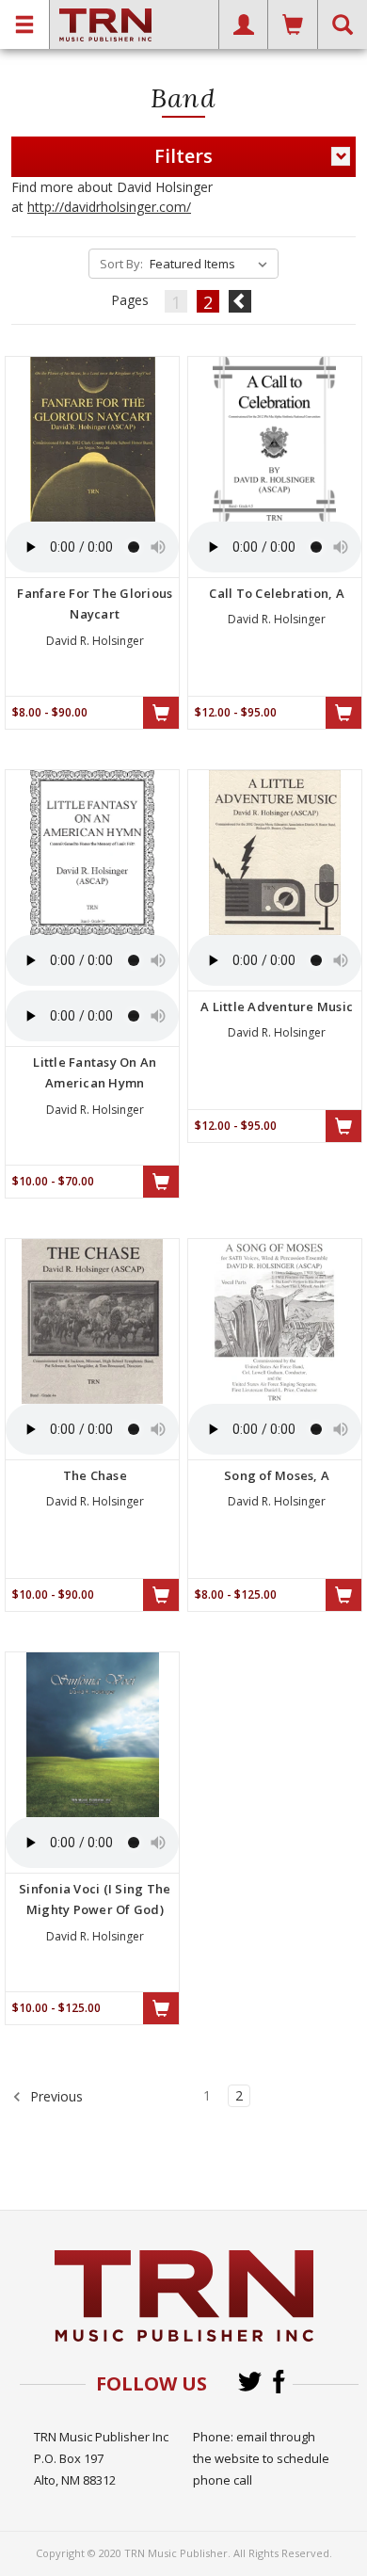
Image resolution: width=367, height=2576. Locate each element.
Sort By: (121, 264)
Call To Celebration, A (277, 593)
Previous (55, 2095)
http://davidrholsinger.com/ (109, 207)
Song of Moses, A (277, 1475)
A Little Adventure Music (277, 1006)
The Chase (95, 1475)
